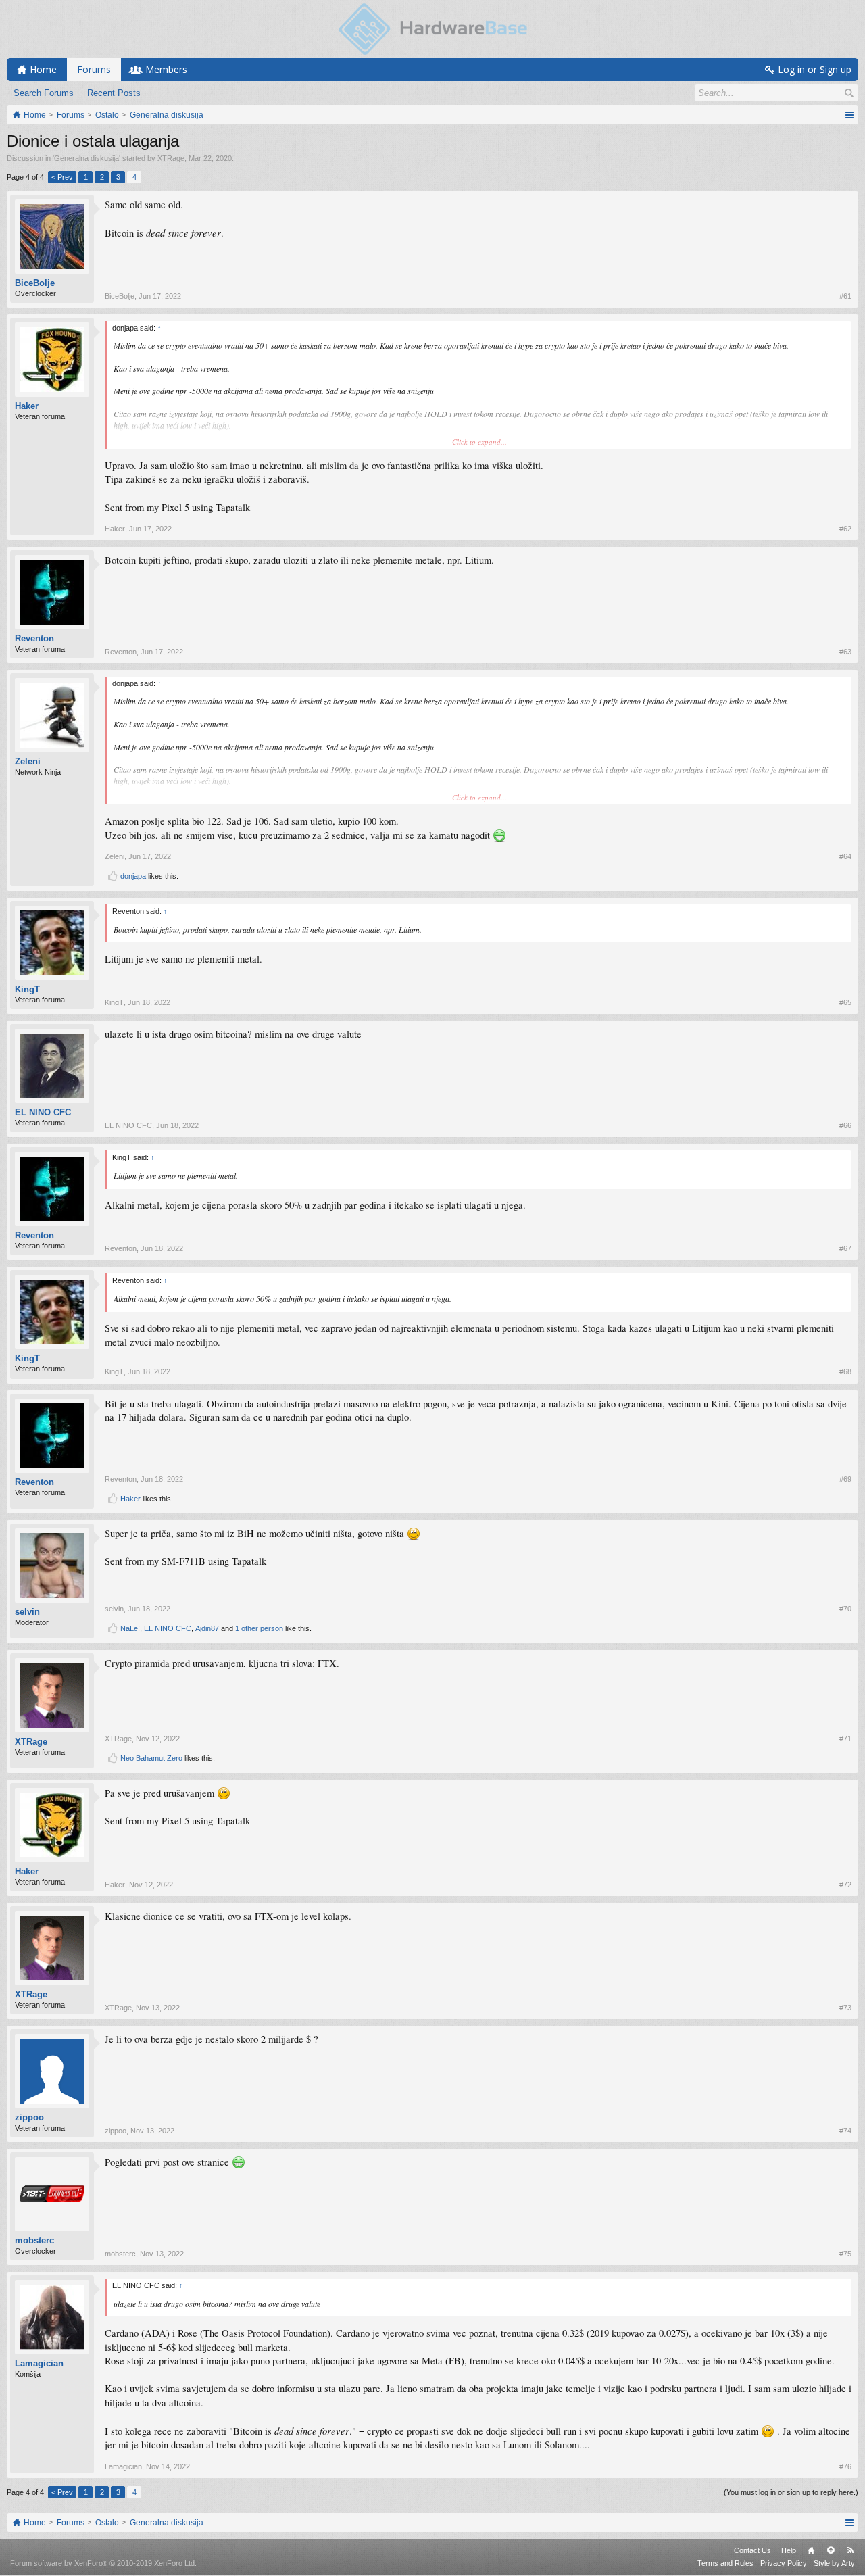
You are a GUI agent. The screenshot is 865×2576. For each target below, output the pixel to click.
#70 (845, 1609)
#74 (845, 2131)
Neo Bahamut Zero (151, 1758)
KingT (27, 989)
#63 (845, 652)
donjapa (133, 876)
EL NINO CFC (43, 1112)
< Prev (62, 177)
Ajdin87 (207, 1628)
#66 (845, 1125)
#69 (845, 1479)
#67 (845, 1248)
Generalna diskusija (86, 158)
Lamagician (39, 2363)
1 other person (259, 1628)
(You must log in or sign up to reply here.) (791, 2492)
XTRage (171, 158)
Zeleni (28, 761)
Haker (27, 406)
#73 (845, 2008)
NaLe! (130, 1628)
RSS (850, 2550)
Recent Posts (114, 93)
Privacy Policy (784, 2563)
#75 (845, 2254)
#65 (845, 1002)
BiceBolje (35, 283)
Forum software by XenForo (103, 2563)
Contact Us (752, 2550)
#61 (845, 296)
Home (811, 2550)
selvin (27, 1612)
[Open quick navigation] (849, 115)
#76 (845, 2466)
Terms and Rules (725, 2563)
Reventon (34, 638)
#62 (845, 529)
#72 (845, 1885)
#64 (845, 856)
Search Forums (44, 93)
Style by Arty (834, 2563)
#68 (845, 1371)
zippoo (29, 2117)
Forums (94, 69)
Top (831, 2550)
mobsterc (34, 2240)
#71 (845, 1739)
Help (789, 2550)
